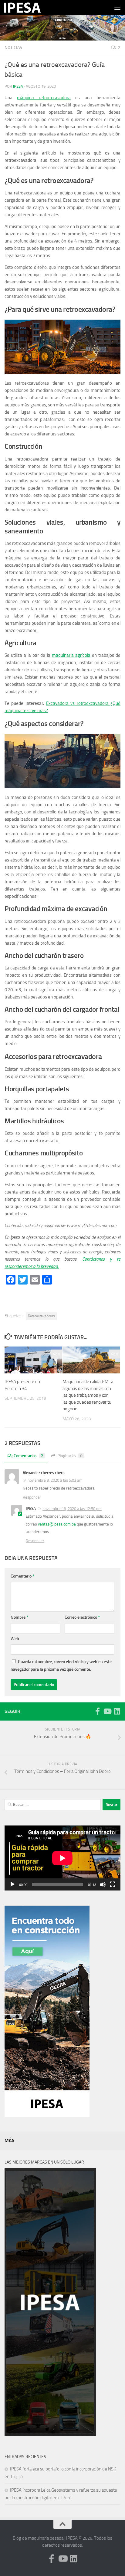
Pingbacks (70, 1456)
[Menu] (117, 8)
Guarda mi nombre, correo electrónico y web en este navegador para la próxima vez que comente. (61, 1666)
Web (15, 1639)
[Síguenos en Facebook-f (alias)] (97, 1711)
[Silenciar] (103, 1884)
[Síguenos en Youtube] (107, 1711)
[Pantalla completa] (113, 1884)
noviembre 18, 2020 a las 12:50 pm (72, 1509)
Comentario (22, 1576)
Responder (32, 1497)
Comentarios (29, 1456)
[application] (62, 1858)
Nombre (19, 1617)
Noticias (13, 48)
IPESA (18, 86)
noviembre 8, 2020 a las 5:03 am (55, 1480)
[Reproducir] (12, 1884)
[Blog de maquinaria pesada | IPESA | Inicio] (29, 8)
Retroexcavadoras (41, 1316)
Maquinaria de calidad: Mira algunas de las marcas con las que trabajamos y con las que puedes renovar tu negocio (88, 1395)
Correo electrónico (82, 1617)
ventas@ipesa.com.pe (57, 1524)
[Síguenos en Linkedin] (117, 1711)
